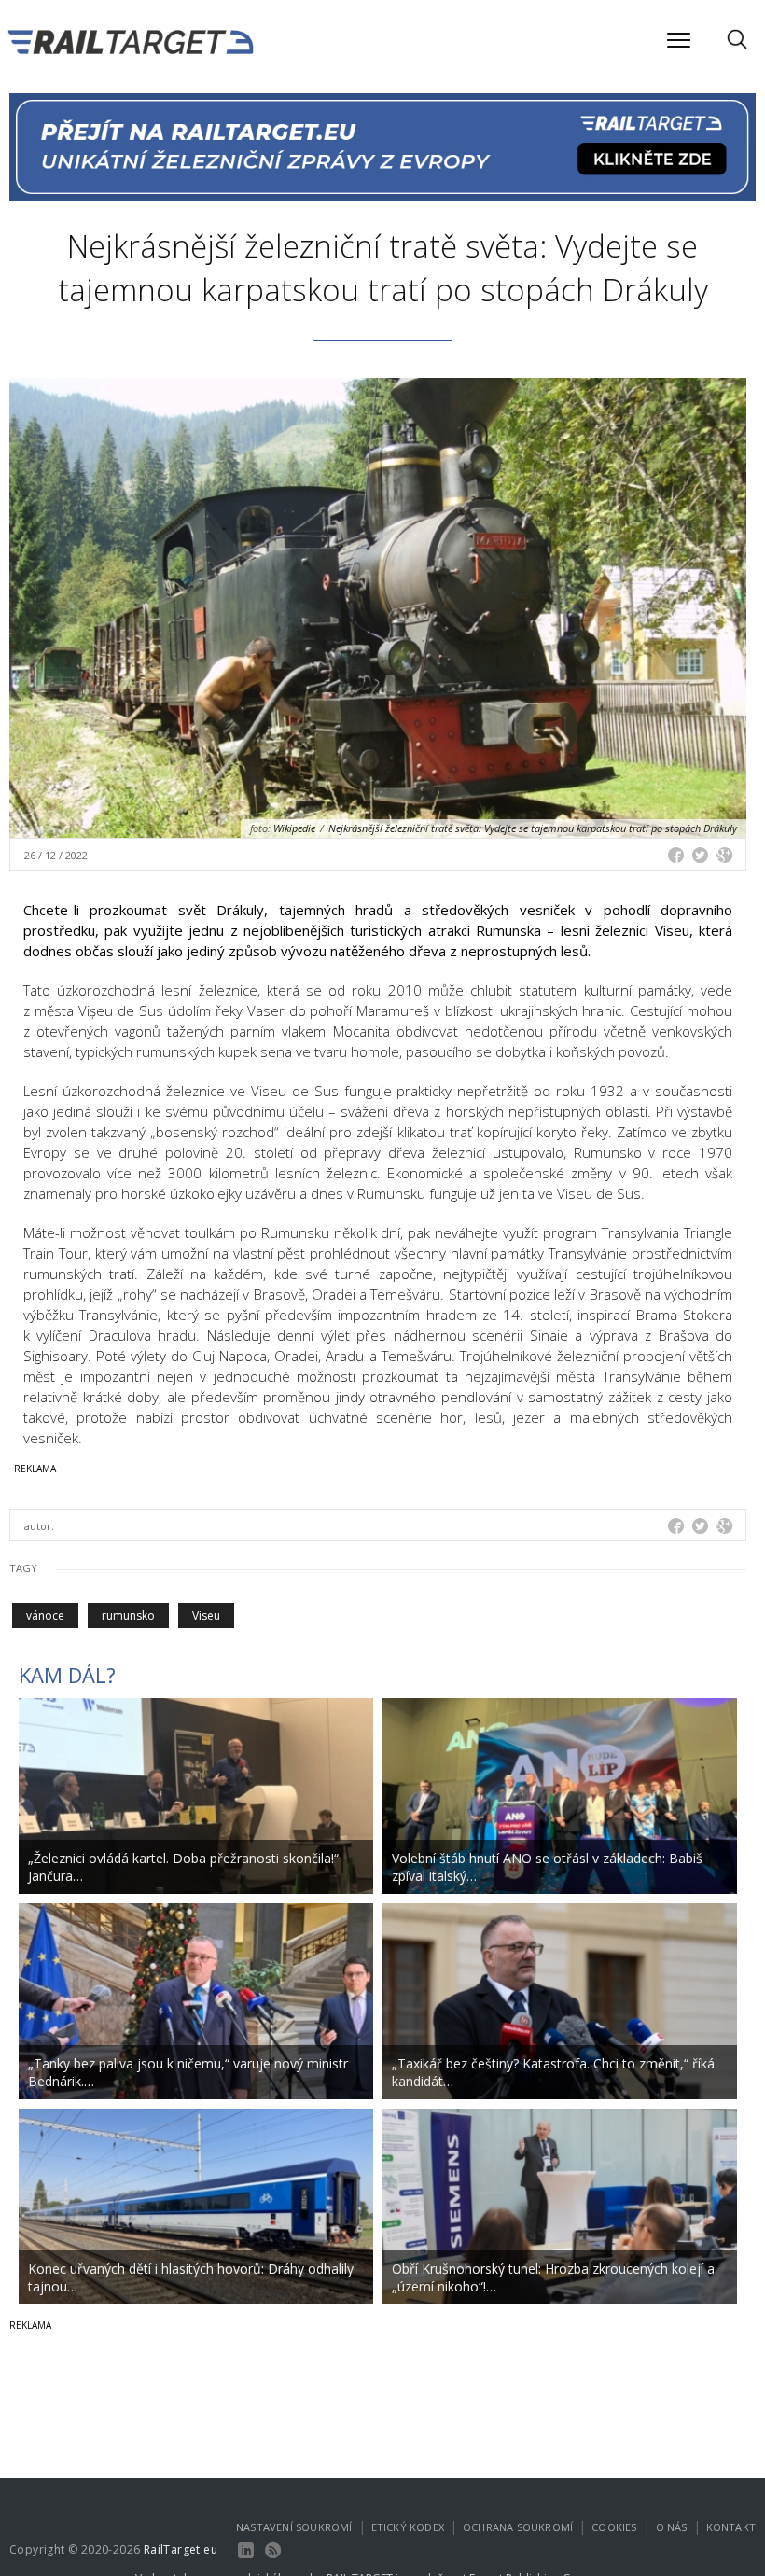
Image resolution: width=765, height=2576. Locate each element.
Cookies (614, 2527)
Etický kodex (408, 2527)
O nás (672, 2527)
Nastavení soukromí (294, 2527)
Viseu (206, 1615)
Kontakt (731, 2527)
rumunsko (128, 1615)
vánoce (45, 1615)
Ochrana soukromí (518, 2527)
